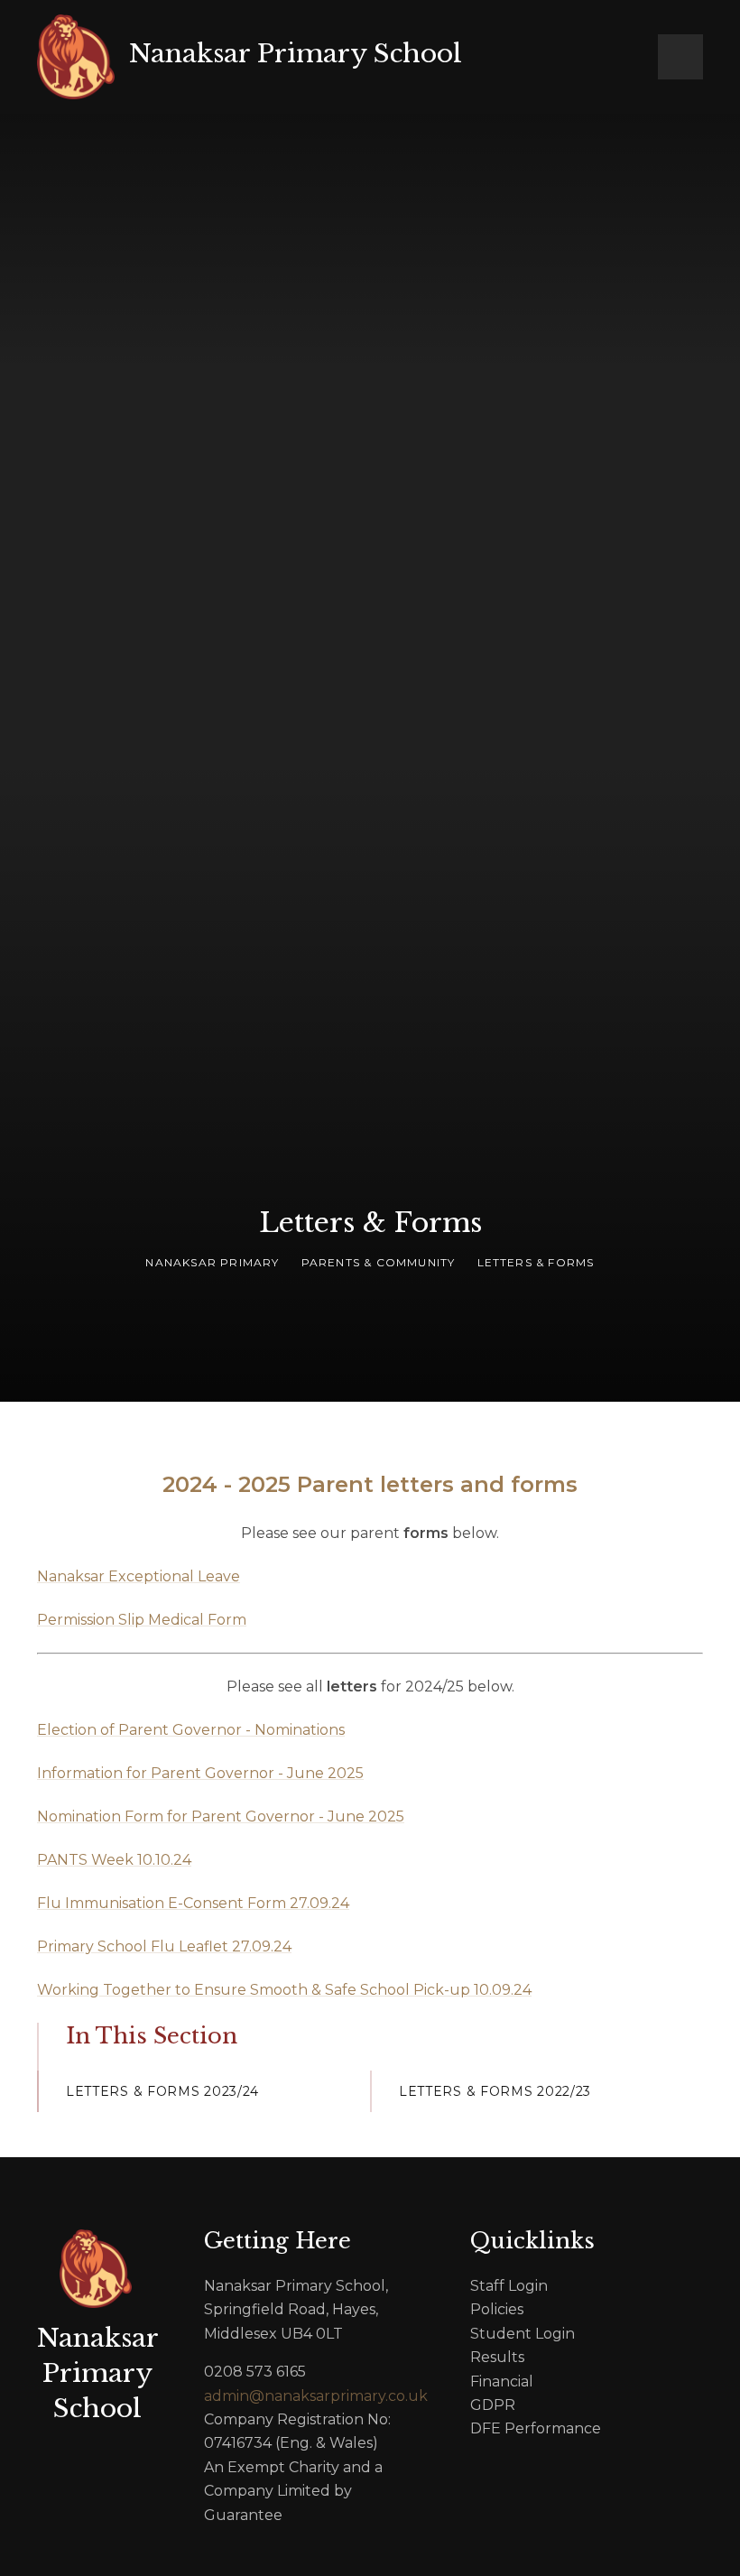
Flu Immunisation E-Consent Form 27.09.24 (193, 1903)
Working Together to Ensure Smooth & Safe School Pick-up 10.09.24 (284, 1990)
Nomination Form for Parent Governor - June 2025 (221, 1816)
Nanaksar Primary (212, 1262)
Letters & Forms (536, 1262)
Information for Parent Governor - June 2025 (200, 1773)
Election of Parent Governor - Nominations (191, 1730)
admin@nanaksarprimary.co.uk (304, 2396)
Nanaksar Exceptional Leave (139, 1576)
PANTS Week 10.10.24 (114, 1860)
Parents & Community (379, 1262)
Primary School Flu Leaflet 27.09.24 (164, 1946)
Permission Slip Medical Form (142, 1620)
